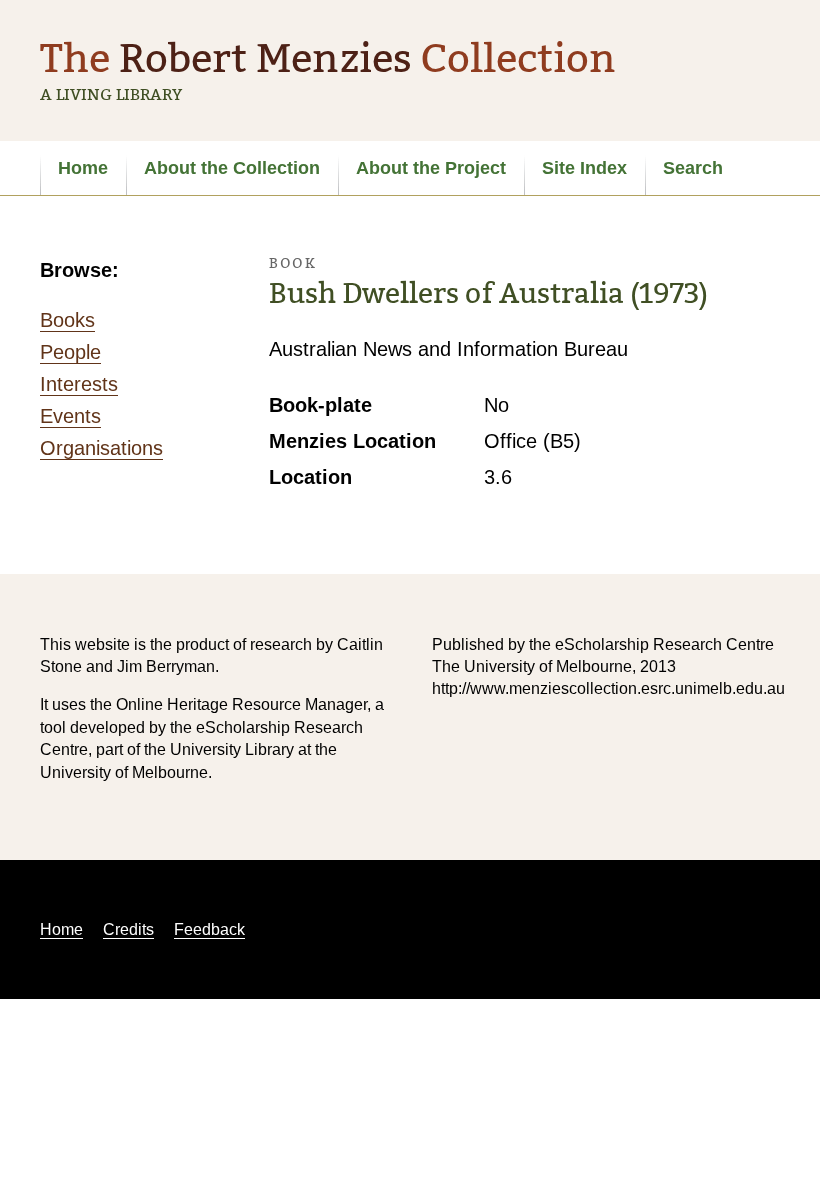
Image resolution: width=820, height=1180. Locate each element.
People (70, 352)
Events (70, 416)
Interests (79, 384)
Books (67, 320)
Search (693, 168)
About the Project (431, 168)
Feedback (209, 929)
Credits (128, 929)
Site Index (584, 168)
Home (83, 168)
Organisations (101, 448)
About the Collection (232, 168)
